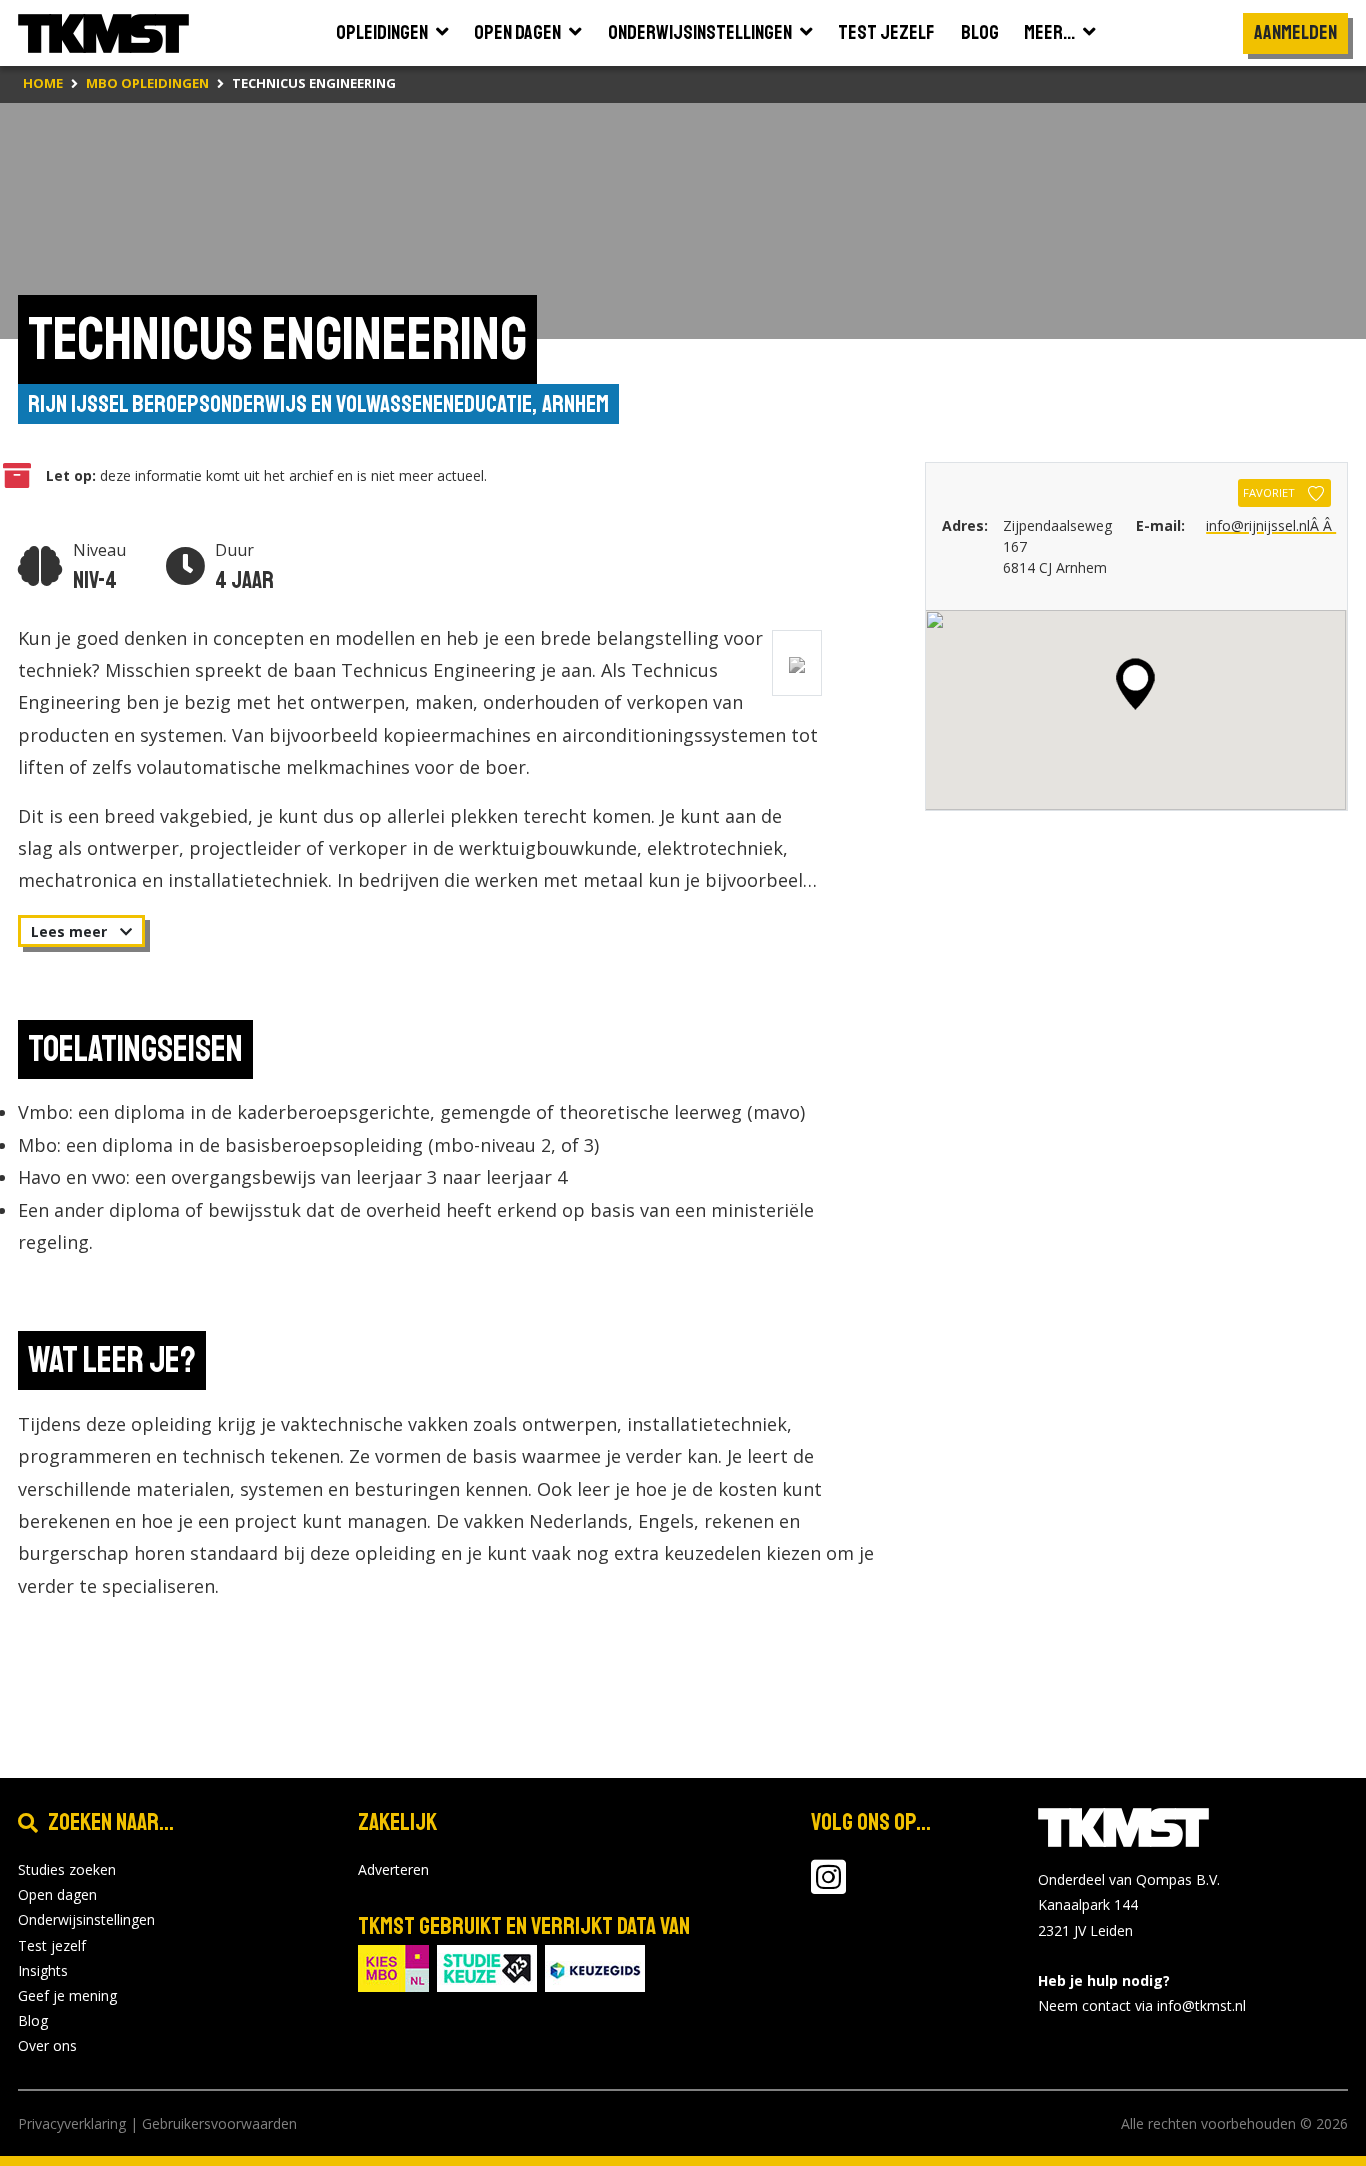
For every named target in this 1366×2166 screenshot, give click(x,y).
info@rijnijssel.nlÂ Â (1271, 525)
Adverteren (393, 1869)
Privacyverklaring (72, 2123)
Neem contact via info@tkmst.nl (1142, 2005)
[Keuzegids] (595, 1966)
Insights (43, 1970)
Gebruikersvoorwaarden (219, 2123)
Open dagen (57, 1894)
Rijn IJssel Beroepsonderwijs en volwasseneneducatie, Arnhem (318, 404)
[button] (1135, 684)
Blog (33, 2020)
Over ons (47, 2045)
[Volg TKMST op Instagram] (828, 1886)
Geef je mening (67, 1995)
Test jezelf (52, 1945)
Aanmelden (1295, 32)
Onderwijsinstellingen (86, 1919)
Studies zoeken (67, 1869)
